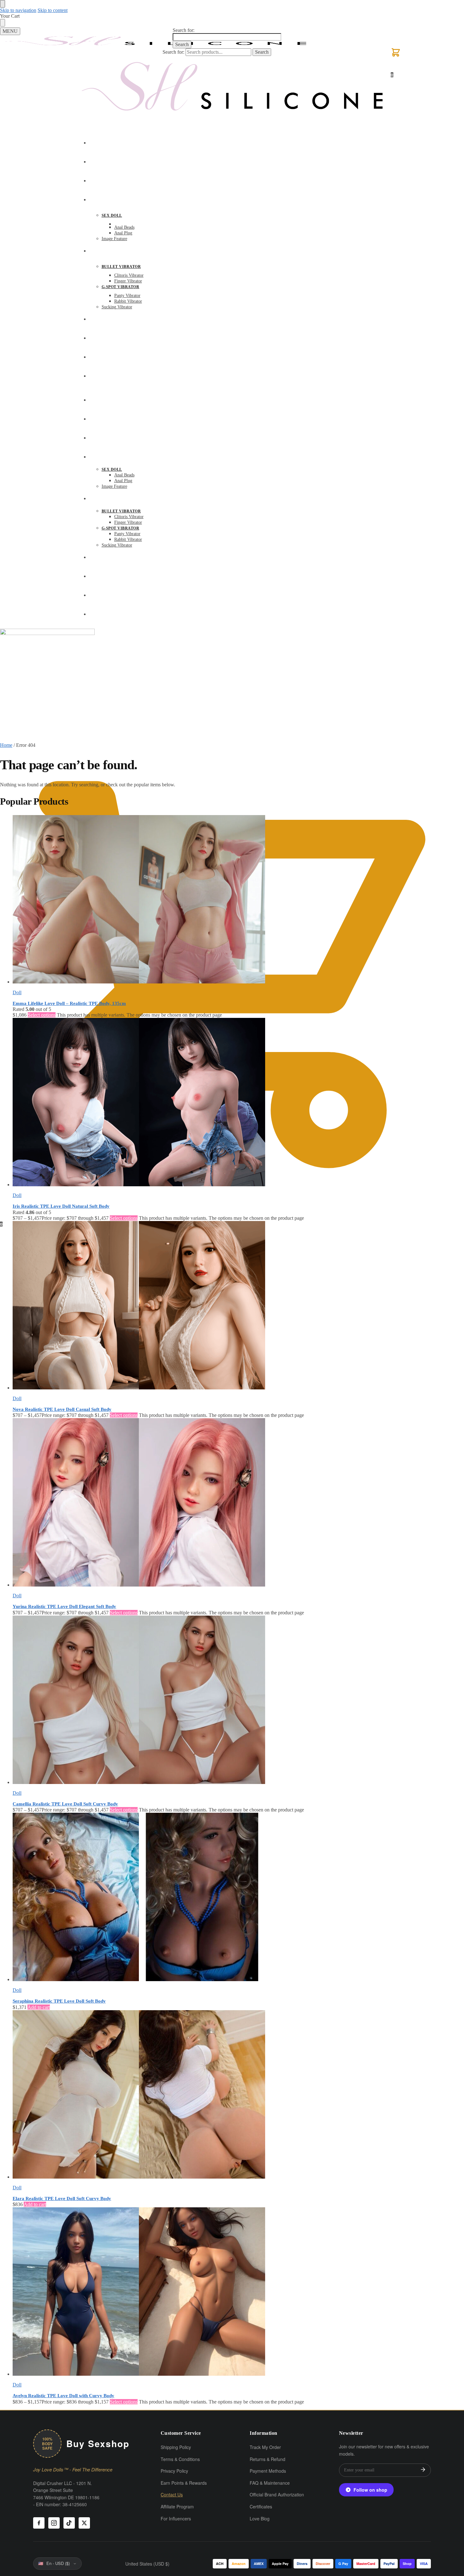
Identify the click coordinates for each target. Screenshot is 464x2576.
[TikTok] (69, 2523)
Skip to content (53, 10)
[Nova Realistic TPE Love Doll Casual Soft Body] (238, 1306)
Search (182, 44)
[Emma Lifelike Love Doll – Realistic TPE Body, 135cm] (238, 900)
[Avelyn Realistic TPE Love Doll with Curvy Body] (238, 2292)
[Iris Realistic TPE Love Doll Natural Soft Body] (238, 1103)
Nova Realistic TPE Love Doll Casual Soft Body (62, 1409)
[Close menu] (3, 4)
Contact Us (172, 2494)
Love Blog (260, 2519)
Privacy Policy (174, 2471)
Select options (42, 1015)
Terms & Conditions (180, 2459)
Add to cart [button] (39, 2007)
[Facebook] (39, 2523)
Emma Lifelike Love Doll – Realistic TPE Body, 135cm (69, 1003)
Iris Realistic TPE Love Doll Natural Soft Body (61, 1206)
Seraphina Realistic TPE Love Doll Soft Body (59, 2001)
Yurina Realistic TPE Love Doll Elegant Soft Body (64, 1606)
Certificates (261, 2506)
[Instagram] (54, 2523)
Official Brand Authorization (277, 2494)
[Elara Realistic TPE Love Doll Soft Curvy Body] (238, 2095)
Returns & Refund (268, 2459)
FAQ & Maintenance (270, 2483)
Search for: (184, 30)
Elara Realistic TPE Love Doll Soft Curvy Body (62, 2198)
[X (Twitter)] (84, 2523)
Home (6, 745)
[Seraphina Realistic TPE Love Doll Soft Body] (238, 1898)
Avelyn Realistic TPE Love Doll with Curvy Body (63, 2396)
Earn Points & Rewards (184, 2483)
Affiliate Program (177, 2506)
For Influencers (176, 2519)
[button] (396, 56)
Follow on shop (370, 2490)
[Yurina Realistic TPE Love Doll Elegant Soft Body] (238, 1503)
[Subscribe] (423, 2470)
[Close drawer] (3, 23)
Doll (17, 992)
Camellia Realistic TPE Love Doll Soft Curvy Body (65, 1804)
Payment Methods (268, 2471)
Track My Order (265, 2447)
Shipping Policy (176, 2447)
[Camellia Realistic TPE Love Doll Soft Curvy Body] (238, 1700)
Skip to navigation (18, 10)
